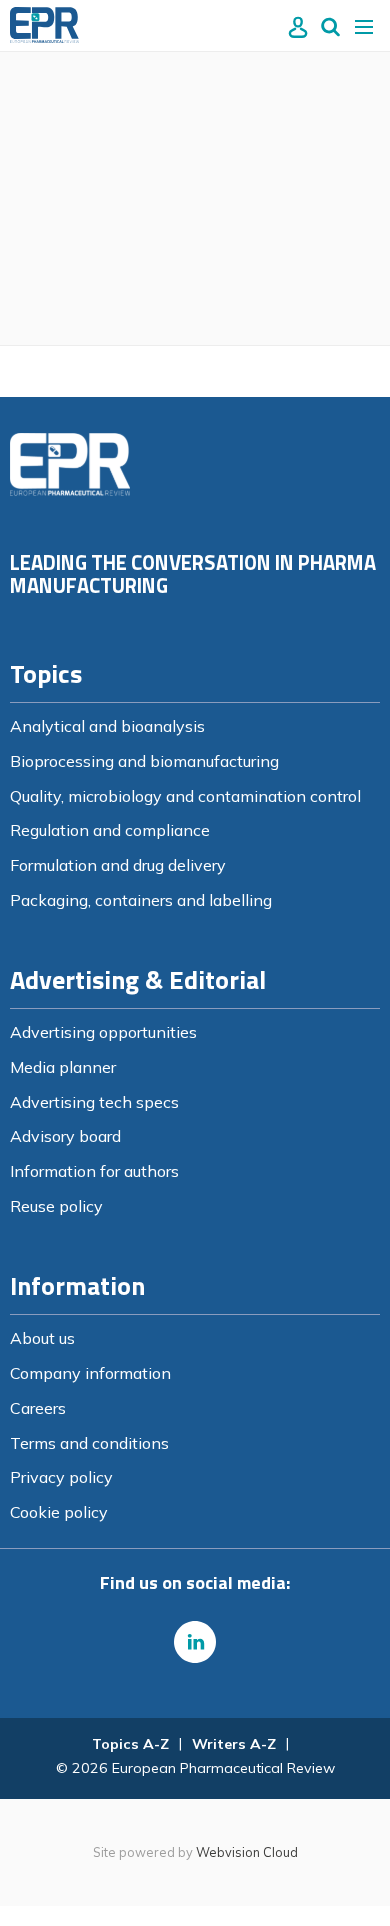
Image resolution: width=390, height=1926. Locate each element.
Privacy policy (61, 1477)
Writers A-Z (234, 1744)
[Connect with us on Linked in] (195, 1642)
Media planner (63, 1067)
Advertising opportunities (103, 1032)
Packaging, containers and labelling (141, 900)
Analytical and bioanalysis (107, 726)
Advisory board (65, 1136)
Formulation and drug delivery (118, 865)
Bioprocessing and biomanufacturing (144, 761)
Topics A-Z (130, 1744)
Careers (38, 1408)
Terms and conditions (89, 1443)
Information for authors (94, 1171)
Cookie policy (59, 1512)
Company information (90, 1373)
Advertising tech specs (94, 1102)
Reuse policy (56, 1206)
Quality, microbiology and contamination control (185, 796)
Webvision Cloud (247, 1852)
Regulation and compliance (110, 830)
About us (42, 1338)
